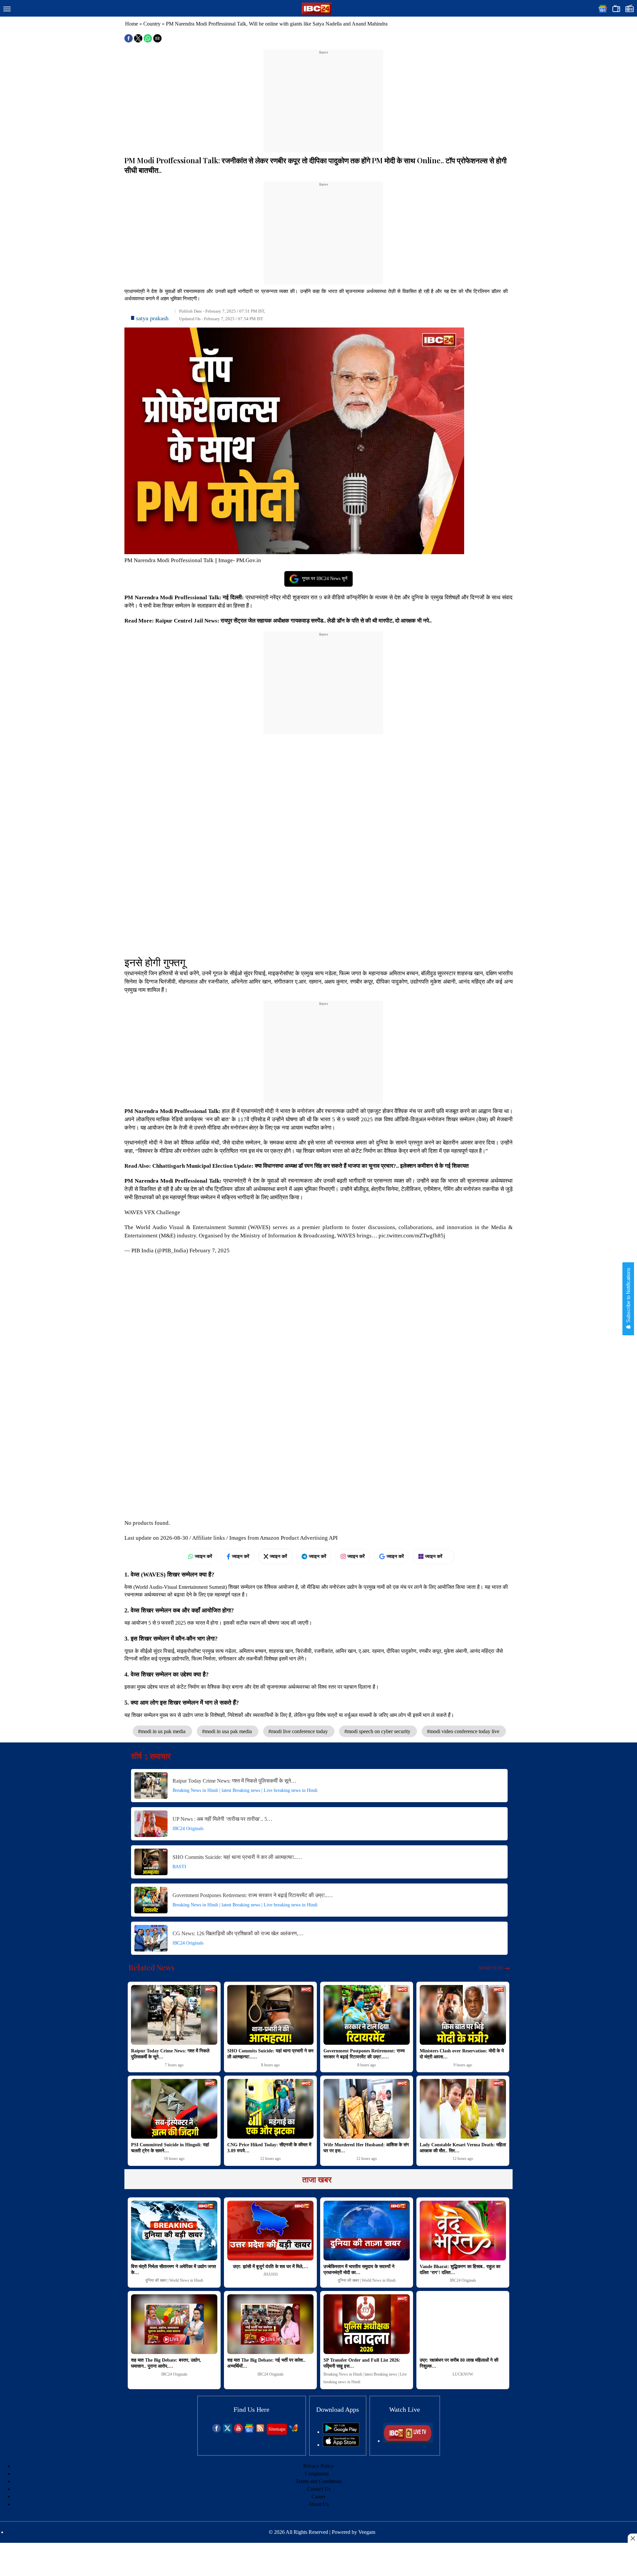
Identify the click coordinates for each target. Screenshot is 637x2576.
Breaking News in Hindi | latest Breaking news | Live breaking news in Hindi (245, 1790)
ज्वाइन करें (203, 1556)
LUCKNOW (463, 2374)
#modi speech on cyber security (378, 1731)
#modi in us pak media (162, 1731)
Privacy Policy (318, 2466)
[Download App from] (341, 2432)
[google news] (249, 2431)
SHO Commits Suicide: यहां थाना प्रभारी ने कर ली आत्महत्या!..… (237, 1857)
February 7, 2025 (210, 1251)
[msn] (293, 2431)
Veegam (367, 2532)
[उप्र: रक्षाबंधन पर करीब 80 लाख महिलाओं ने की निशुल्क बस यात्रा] (463, 2324)
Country (152, 24)
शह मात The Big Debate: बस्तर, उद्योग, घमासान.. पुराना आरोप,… (166, 2363)
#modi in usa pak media (228, 1731)
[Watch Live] (408, 2441)
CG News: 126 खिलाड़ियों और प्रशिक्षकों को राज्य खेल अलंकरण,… (238, 1933)
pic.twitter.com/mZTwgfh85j (412, 1236)
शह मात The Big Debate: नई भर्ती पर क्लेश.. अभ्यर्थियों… (266, 2363)
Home (132, 24)
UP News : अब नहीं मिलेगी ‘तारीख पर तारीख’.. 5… (222, 1819)
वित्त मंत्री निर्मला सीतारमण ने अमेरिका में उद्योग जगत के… (174, 2270)
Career (318, 2497)
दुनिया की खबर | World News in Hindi (174, 2280)
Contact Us (319, 2489)
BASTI (179, 1867)
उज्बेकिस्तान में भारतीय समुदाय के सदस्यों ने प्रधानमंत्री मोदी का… (359, 2270)
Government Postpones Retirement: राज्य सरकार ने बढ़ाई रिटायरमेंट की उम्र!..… (253, 1895)
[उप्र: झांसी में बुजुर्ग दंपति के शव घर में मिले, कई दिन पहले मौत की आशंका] (270, 2231)
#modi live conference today (299, 1731)
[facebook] (216, 2431)
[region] (323, 97)
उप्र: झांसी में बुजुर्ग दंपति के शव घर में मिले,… (271, 2267)
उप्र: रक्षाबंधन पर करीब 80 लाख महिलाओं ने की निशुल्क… (459, 2363)
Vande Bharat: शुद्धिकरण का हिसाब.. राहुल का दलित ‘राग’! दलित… (460, 2270)
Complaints (317, 2474)
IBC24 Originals (188, 1829)
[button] (7, 9)
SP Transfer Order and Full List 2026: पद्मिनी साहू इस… (362, 2363)
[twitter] (227, 2431)
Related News (152, 1967)
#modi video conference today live (464, 1731)
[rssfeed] (260, 2431)
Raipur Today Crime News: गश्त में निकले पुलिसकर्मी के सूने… (234, 1781)
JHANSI (271, 2274)
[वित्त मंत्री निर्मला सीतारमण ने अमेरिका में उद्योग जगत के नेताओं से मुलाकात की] (174, 2231)
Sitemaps (277, 2429)
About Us (318, 2504)
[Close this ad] (632, 2538)
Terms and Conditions (319, 2481)
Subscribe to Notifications (628, 1296)
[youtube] (238, 2431)
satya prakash (152, 318)
